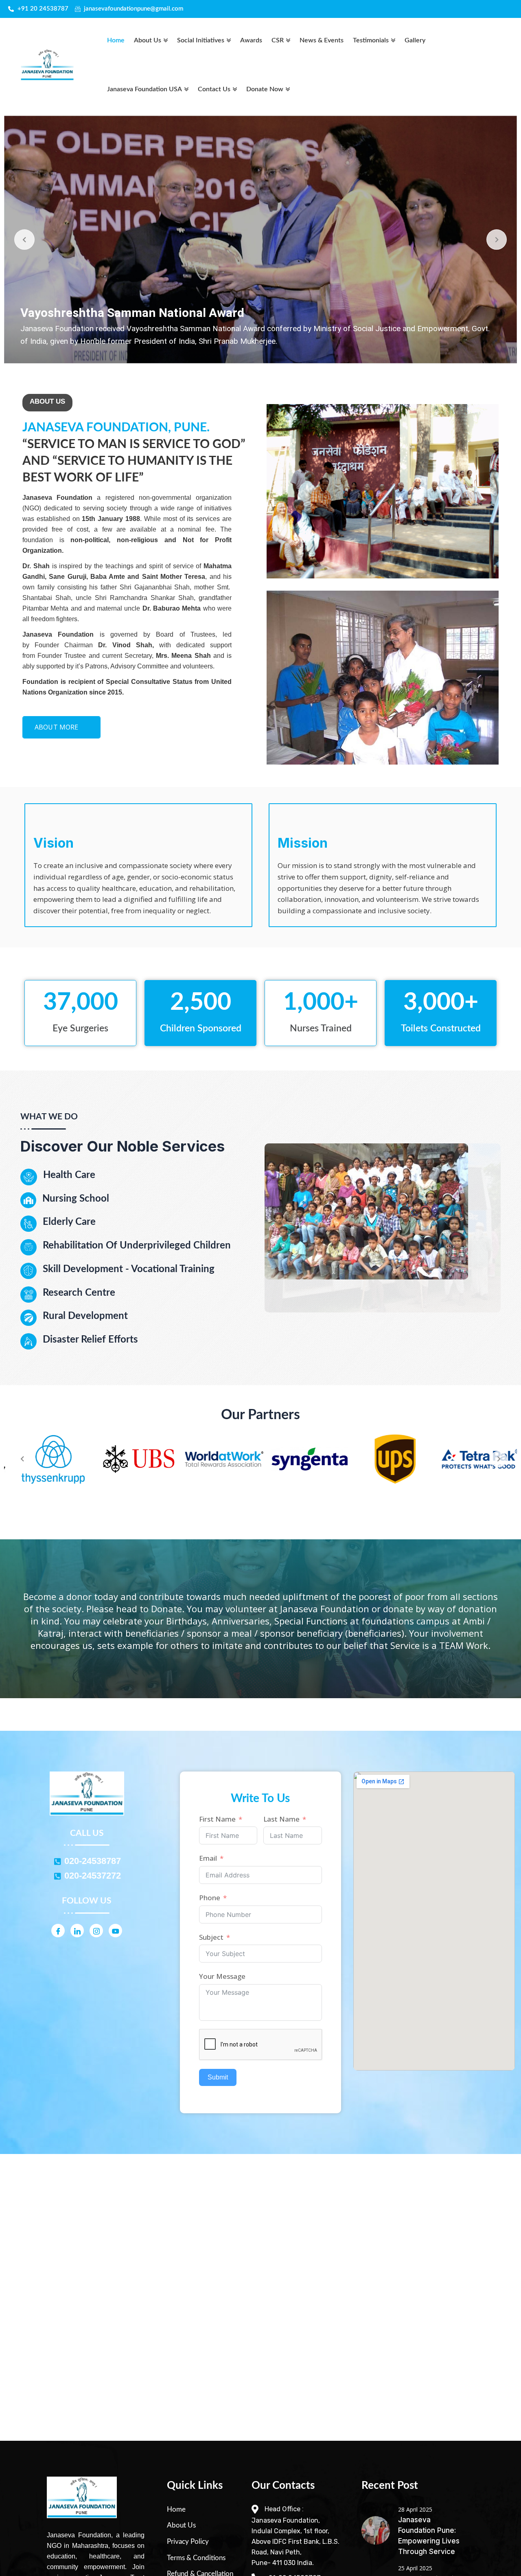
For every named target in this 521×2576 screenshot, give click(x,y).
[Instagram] (96, 1931)
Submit (218, 2077)
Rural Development (85, 1316)
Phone (210, 1898)
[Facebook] (58, 1931)
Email (208, 1858)
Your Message (222, 1976)
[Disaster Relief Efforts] (28, 1341)
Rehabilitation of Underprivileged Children (137, 1246)
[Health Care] (29, 1177)
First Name (217, 1819)
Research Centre (79, 1293)
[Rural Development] (28, 1318)
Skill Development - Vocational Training (129, 1269)
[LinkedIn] (77, 1931)
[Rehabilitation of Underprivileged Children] (28, 1247)
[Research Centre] (28, 1295)
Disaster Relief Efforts (90, 1340)
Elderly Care (69, 1222)
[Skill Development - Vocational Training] (28, 1271)
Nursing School (76, 1199)
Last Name (281, 1819)
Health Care (69, 1175)
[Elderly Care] (28, 1224)
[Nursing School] (28, 1200)
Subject (211, 1937)
